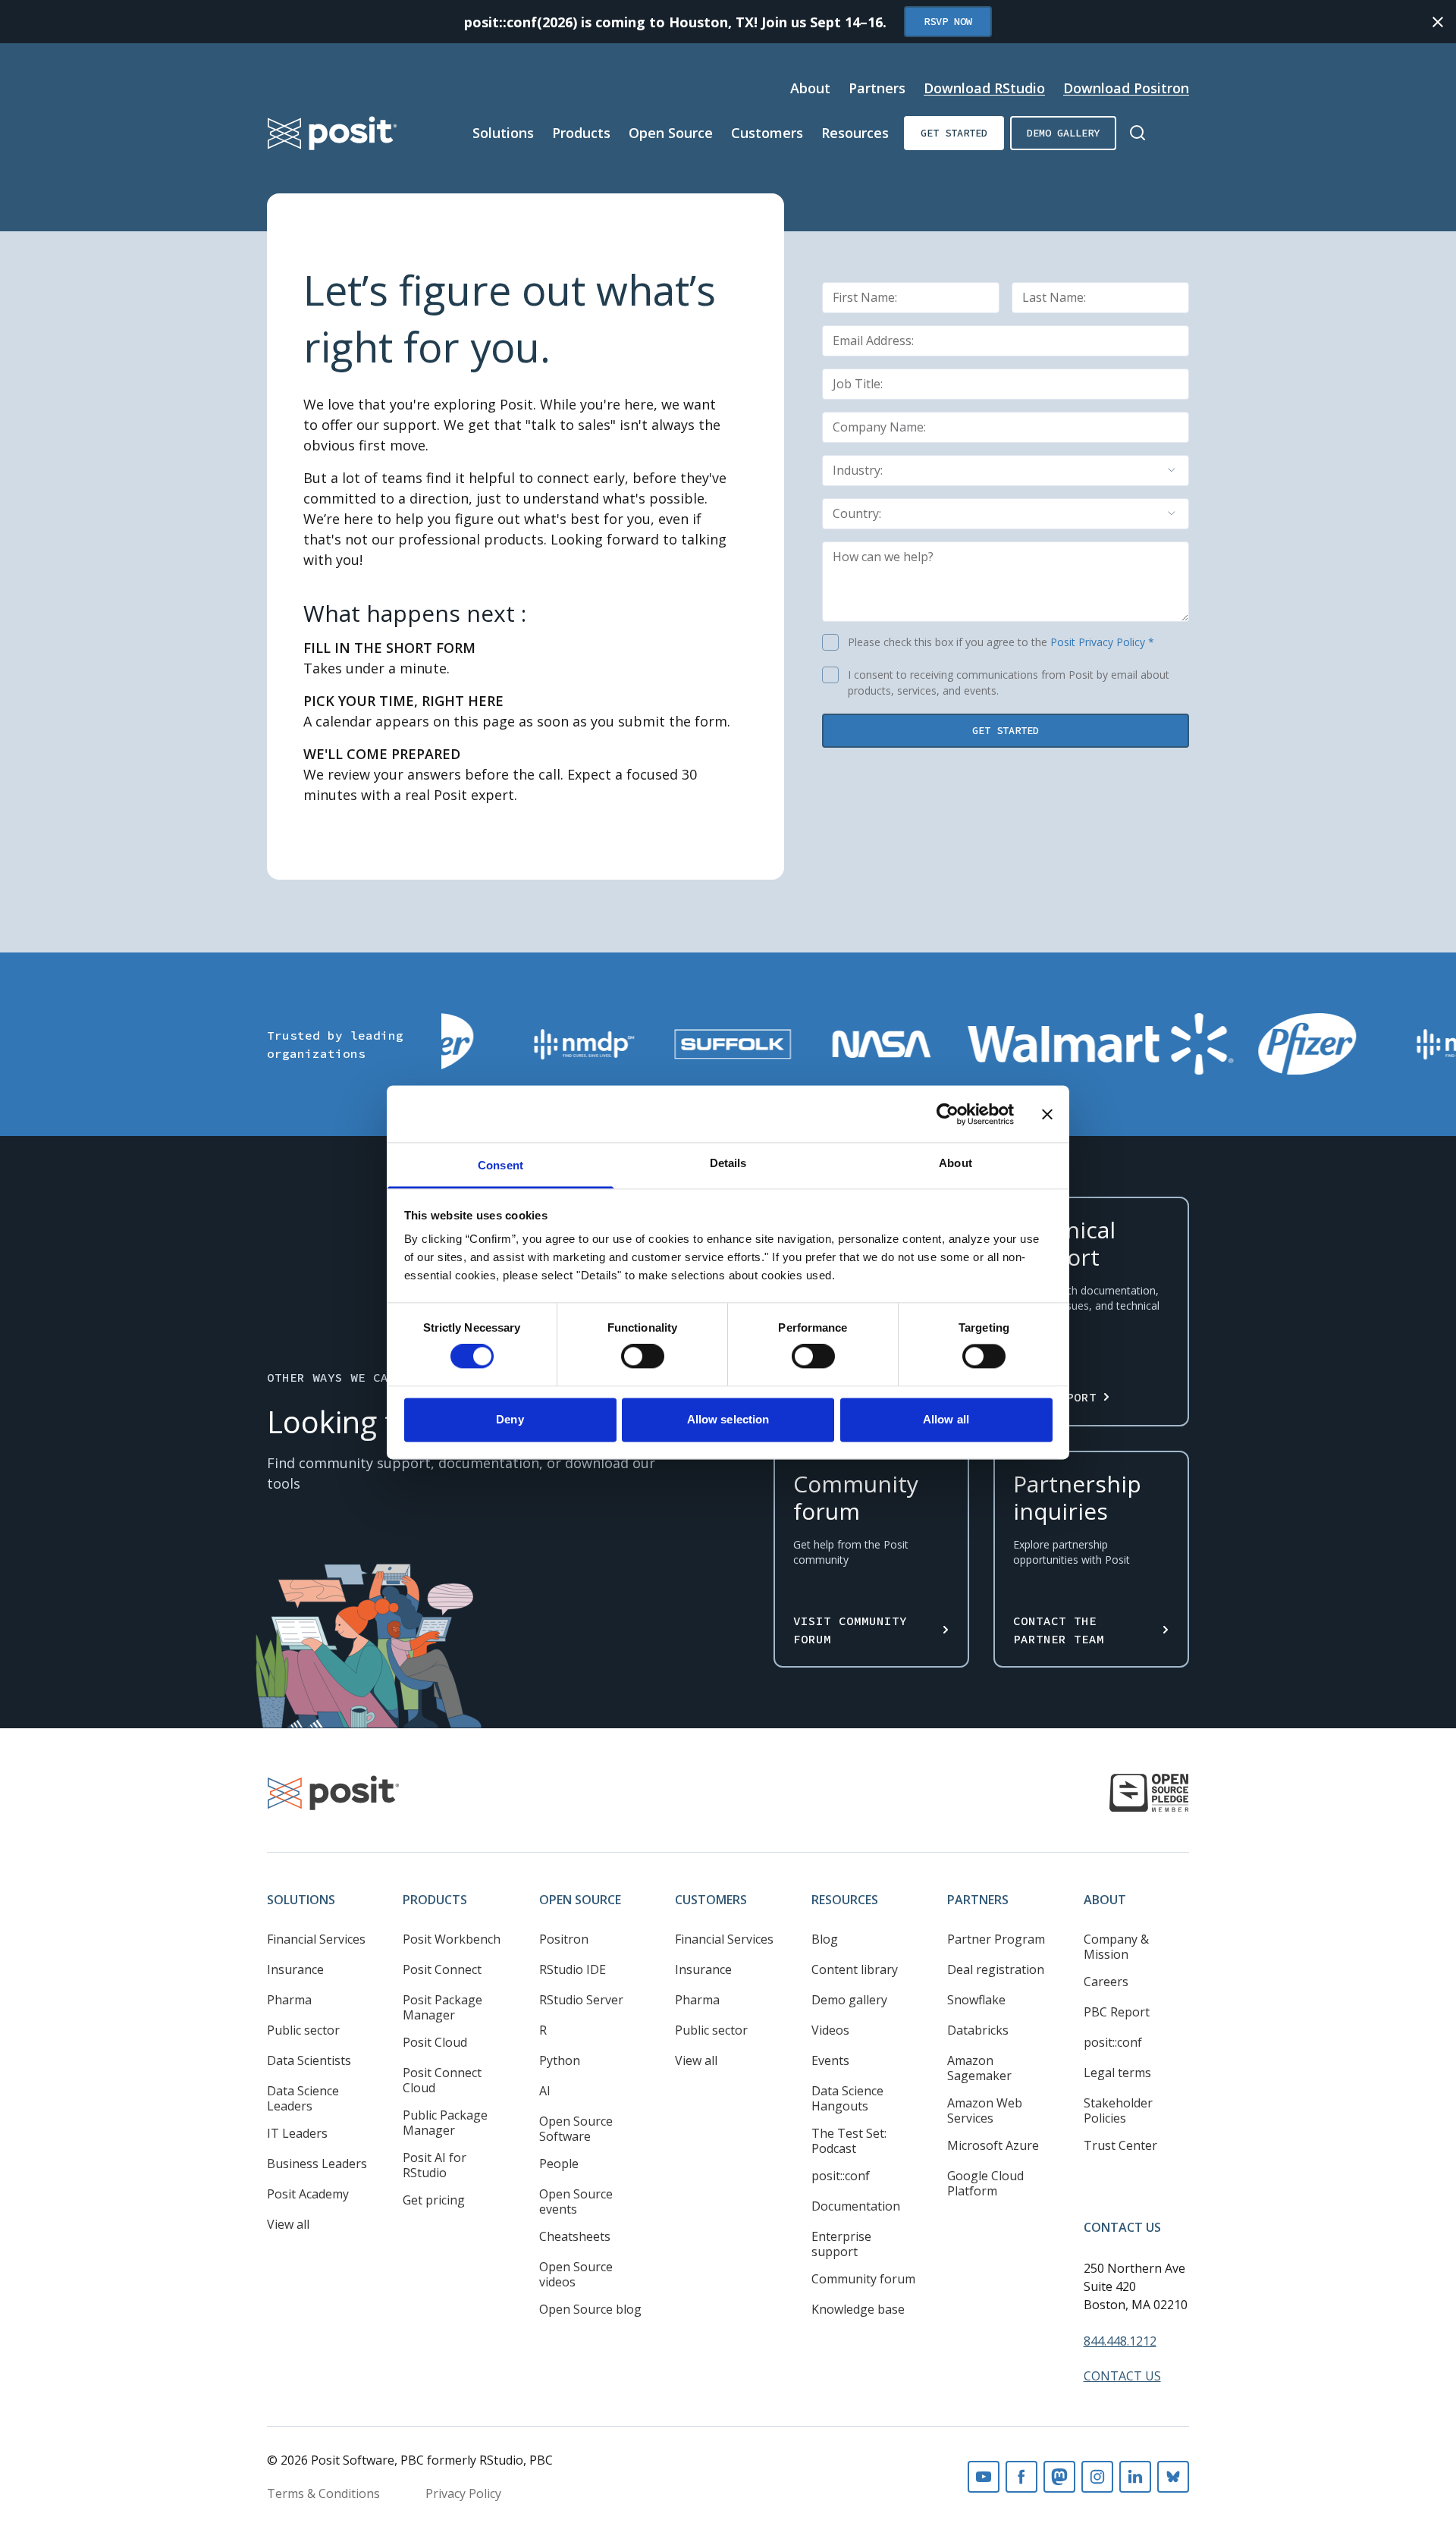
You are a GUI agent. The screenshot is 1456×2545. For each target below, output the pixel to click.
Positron (564, 1939)
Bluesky (1173, 2477)
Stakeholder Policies (1118, 2110)
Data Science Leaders (303, 2098)
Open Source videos (576, 2274)
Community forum (863, 2279)
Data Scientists (309, 2060)
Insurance (295, 1969)
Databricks (978, 2030)
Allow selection (728, 1419)
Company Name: (879, 427)
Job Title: (858, 384)
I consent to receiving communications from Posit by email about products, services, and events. (1009, 683)
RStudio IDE (573, 1969)
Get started (954, 133)
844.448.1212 (1120, 2341)
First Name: (865, 298)
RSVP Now (948, 21)
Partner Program (996, 1939)
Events (830, 2060)
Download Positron (1126, 88)
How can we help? (883, 557)
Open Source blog (590, 2309)
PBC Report (1117, 2012)
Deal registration (996, 1969)
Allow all (946, 1419)
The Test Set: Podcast (849, 2141)
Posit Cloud (435, 2042)
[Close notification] (1438, 22)
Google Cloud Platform (985, 2183)
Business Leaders (317, 2164)
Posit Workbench (452, 1939)
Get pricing (434, 2200)
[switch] (643, 1357)
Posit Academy (308, 2194)
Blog (825, 1939)
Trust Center (1120, 2145)
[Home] (333, 133)
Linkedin (1135, 2477)
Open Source (671, 133)
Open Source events (576, 2201)
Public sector (303, 2030)
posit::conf (841, 2176)
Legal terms (1117, 2073)
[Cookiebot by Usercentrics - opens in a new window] (948, 1114)
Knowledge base (858, 2309)
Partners (877, 88)
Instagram (1097, 2477)
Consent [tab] (500, 1165)
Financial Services (316, 1939)
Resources (855, 133)
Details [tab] (728, 1163)
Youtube (984, 2477)
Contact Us (1122, 2227)
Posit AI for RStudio (435, 2165)
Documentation (856, 2206)
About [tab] (955, 1163)
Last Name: (1054, 298)
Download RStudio (984, 88)
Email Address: (873, 341)
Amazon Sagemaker (979, 2068)
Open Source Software (576, 2129)
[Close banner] (1047, 1114)
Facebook (1021, 2477)
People (559, 2164)
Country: (857, 514)
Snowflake (976, 2000)
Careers (1106, 1982)
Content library (855, 1969)
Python (560, 2060)
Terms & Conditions (323, 2493)
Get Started (1006, 730)
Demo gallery (1063, 133)
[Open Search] (1137, 133)
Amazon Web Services (985, 2110)
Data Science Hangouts (847, 2098)
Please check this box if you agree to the (996, 642)
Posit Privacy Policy (1098, 642)
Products (581, 133)
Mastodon (1059, 2477)
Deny (510, 1419)
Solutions (503, 133)
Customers (767, 133)
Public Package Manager (445, 2123)
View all (288, 2224)
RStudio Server (581, 2000)
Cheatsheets (575, 2236)
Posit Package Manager (442, 2007)
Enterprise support (841, 2244)
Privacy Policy (463, 2493)
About (810, 88)
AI (545, 2091)
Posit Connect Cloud (442, 2080)
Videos (830, 2030)
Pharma (289, 2000)
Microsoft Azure (993, 2145)
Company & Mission (1116, 1947)
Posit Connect (442, 1969)
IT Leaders (297, 2133)
